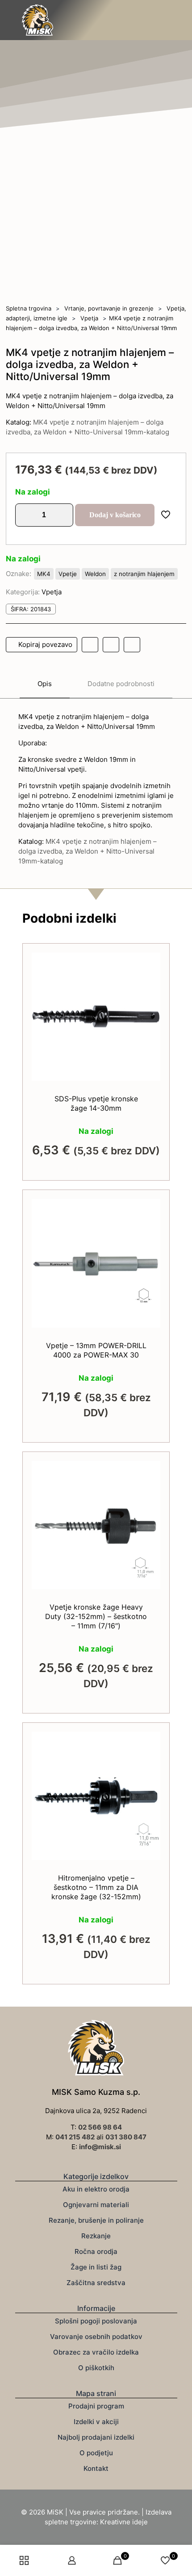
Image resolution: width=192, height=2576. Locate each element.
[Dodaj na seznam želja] (150, 989)
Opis (45, 684)
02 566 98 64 (100, 2127)
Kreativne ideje (124, 2522)
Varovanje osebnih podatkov (96, 2337)
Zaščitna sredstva (96, 2283)
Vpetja (89, 318)
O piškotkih (96, 2368)
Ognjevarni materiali (96, 2205)
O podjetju (96, 2453)
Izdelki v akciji (96, 2422)
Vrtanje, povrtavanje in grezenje (109, 308)
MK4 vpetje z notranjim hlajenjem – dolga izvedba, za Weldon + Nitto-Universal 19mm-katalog (88, 851)
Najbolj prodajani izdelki (96, 2437)
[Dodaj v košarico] (150, 963)
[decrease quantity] (25, 515)
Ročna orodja (96, 2251)
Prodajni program (96, 2406)
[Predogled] (150, 1002)
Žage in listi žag (96, 2267)
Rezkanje (96, 2236)
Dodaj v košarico (115, 515)
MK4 (44, 574)
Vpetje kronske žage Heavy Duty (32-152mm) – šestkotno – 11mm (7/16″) (96, 1616)
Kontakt (96, 2468)
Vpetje (68, 574)
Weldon (95, 574)
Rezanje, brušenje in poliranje (96, 2220)
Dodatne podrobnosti (121, 684)
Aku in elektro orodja (96, 2189)
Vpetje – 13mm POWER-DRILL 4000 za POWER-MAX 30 (96, 1350)
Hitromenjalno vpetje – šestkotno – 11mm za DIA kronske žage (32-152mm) (96, 1887)
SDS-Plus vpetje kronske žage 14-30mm (96, 1103)
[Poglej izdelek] (150, 976)
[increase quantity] (63, 515)
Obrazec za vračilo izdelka (96, 2352)
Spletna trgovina (29, 308)
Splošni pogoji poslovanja (96, 2321)
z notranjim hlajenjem (144, 574)
